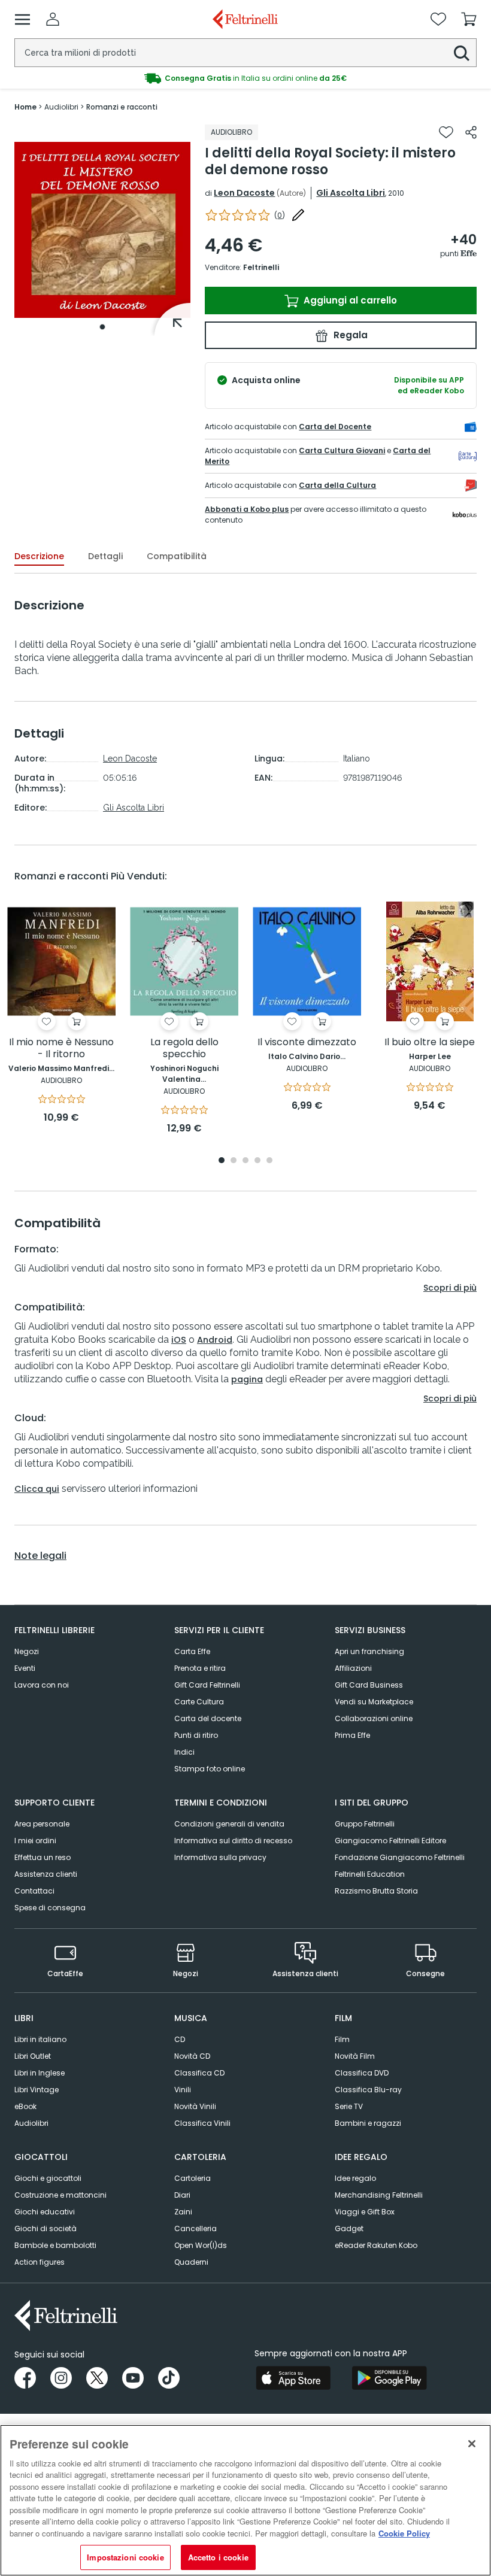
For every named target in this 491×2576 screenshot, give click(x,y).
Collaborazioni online (374, 1718)
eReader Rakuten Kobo (376, 2245)
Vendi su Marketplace (374, 1702)
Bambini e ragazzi (368, 2123)
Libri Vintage (37, 2090)
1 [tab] (102, 327)
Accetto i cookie (218, 2557)
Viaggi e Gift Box (365, 2212)
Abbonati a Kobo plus (247, 509)
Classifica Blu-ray (368, 2090)
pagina (247, 1379)
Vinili (183, 2090)
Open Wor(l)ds (201, 2245)
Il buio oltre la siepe (430, 1043)
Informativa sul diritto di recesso (233, 1841)
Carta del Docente (335, 427)
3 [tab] (245, 1161)
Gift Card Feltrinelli (207, 1685)
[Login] (53, 19)
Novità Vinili (195, 2106)
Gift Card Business (369, 1685)
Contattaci (34, 1891)
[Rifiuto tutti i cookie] (472, 2444)
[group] (245, 78)
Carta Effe (192, 1651)
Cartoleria (193, 2178)
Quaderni (191, 2262)
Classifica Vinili (202, 2123)
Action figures (40, 2262)
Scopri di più (450, 1288)
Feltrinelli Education (370, 1874)
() (280, 215)
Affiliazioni (353, 1668)
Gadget (349, 2228)
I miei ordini (35, 1841)
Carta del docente (208, 1718)
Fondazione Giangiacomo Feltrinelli (400, 1857)
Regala (349, 335)
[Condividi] (471, 132)
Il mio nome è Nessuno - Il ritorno (61, 1049)
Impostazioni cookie (125, 2557)
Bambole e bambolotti (55, 2245)
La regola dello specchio (184, 1049)
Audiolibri (31, 2123)
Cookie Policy (404, 2533)
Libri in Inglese (40, 2073)
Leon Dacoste (244, 193)
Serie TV (349, 2106)
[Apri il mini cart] (469, 19)
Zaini (183, 2212)
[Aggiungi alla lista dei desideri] (446, 132)
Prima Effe (352, 1735)
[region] (245, 2500)
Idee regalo (355, 2178)
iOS (179, 1340)
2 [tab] (234, 1161)
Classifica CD (199, 2073)
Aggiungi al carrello (349, 300)
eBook (25, 2106)
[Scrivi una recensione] (298, 215)
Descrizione (39, 556)
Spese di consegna (50, 1908)
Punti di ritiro (196, 1735)
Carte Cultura (199, 1702)
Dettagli (105, 556)
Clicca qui (37, 1489)
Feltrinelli (261, 267)
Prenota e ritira (200, 1668)
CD (180, 2039)
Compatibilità (177, 556)
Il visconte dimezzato (307, 1043)
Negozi (27, 1651)
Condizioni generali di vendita (229, 1824)
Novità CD (192, 2056)
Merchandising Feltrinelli (379, 2195)
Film (342, 2039)
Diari (182, 2195)
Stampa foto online (210, 1769)
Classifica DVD (362, 2073)
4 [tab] (257, 1161)
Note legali (40, 1556)
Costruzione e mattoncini (60, 2195)
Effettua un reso (43, 1857)
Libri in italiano (40, 2039)
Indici (184, 1752)
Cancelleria (196, 2228)
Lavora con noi (42, 1685)
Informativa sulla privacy (220, 1857)
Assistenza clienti (46, 1874)
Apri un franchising (369, 1651)
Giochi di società (46, 2228)
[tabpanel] (102, 230)
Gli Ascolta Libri (351, 193)
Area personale (42, 1824)
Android (215, 1340)
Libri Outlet (33, 2056)
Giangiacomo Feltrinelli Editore (390, 1841)
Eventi (25, 1668)
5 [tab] (269, 1161)
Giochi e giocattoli (48, 2178)
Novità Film (355, 2056)
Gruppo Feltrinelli (365, 1824)
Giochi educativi (45, 2212)
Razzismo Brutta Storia (376, 1891)
